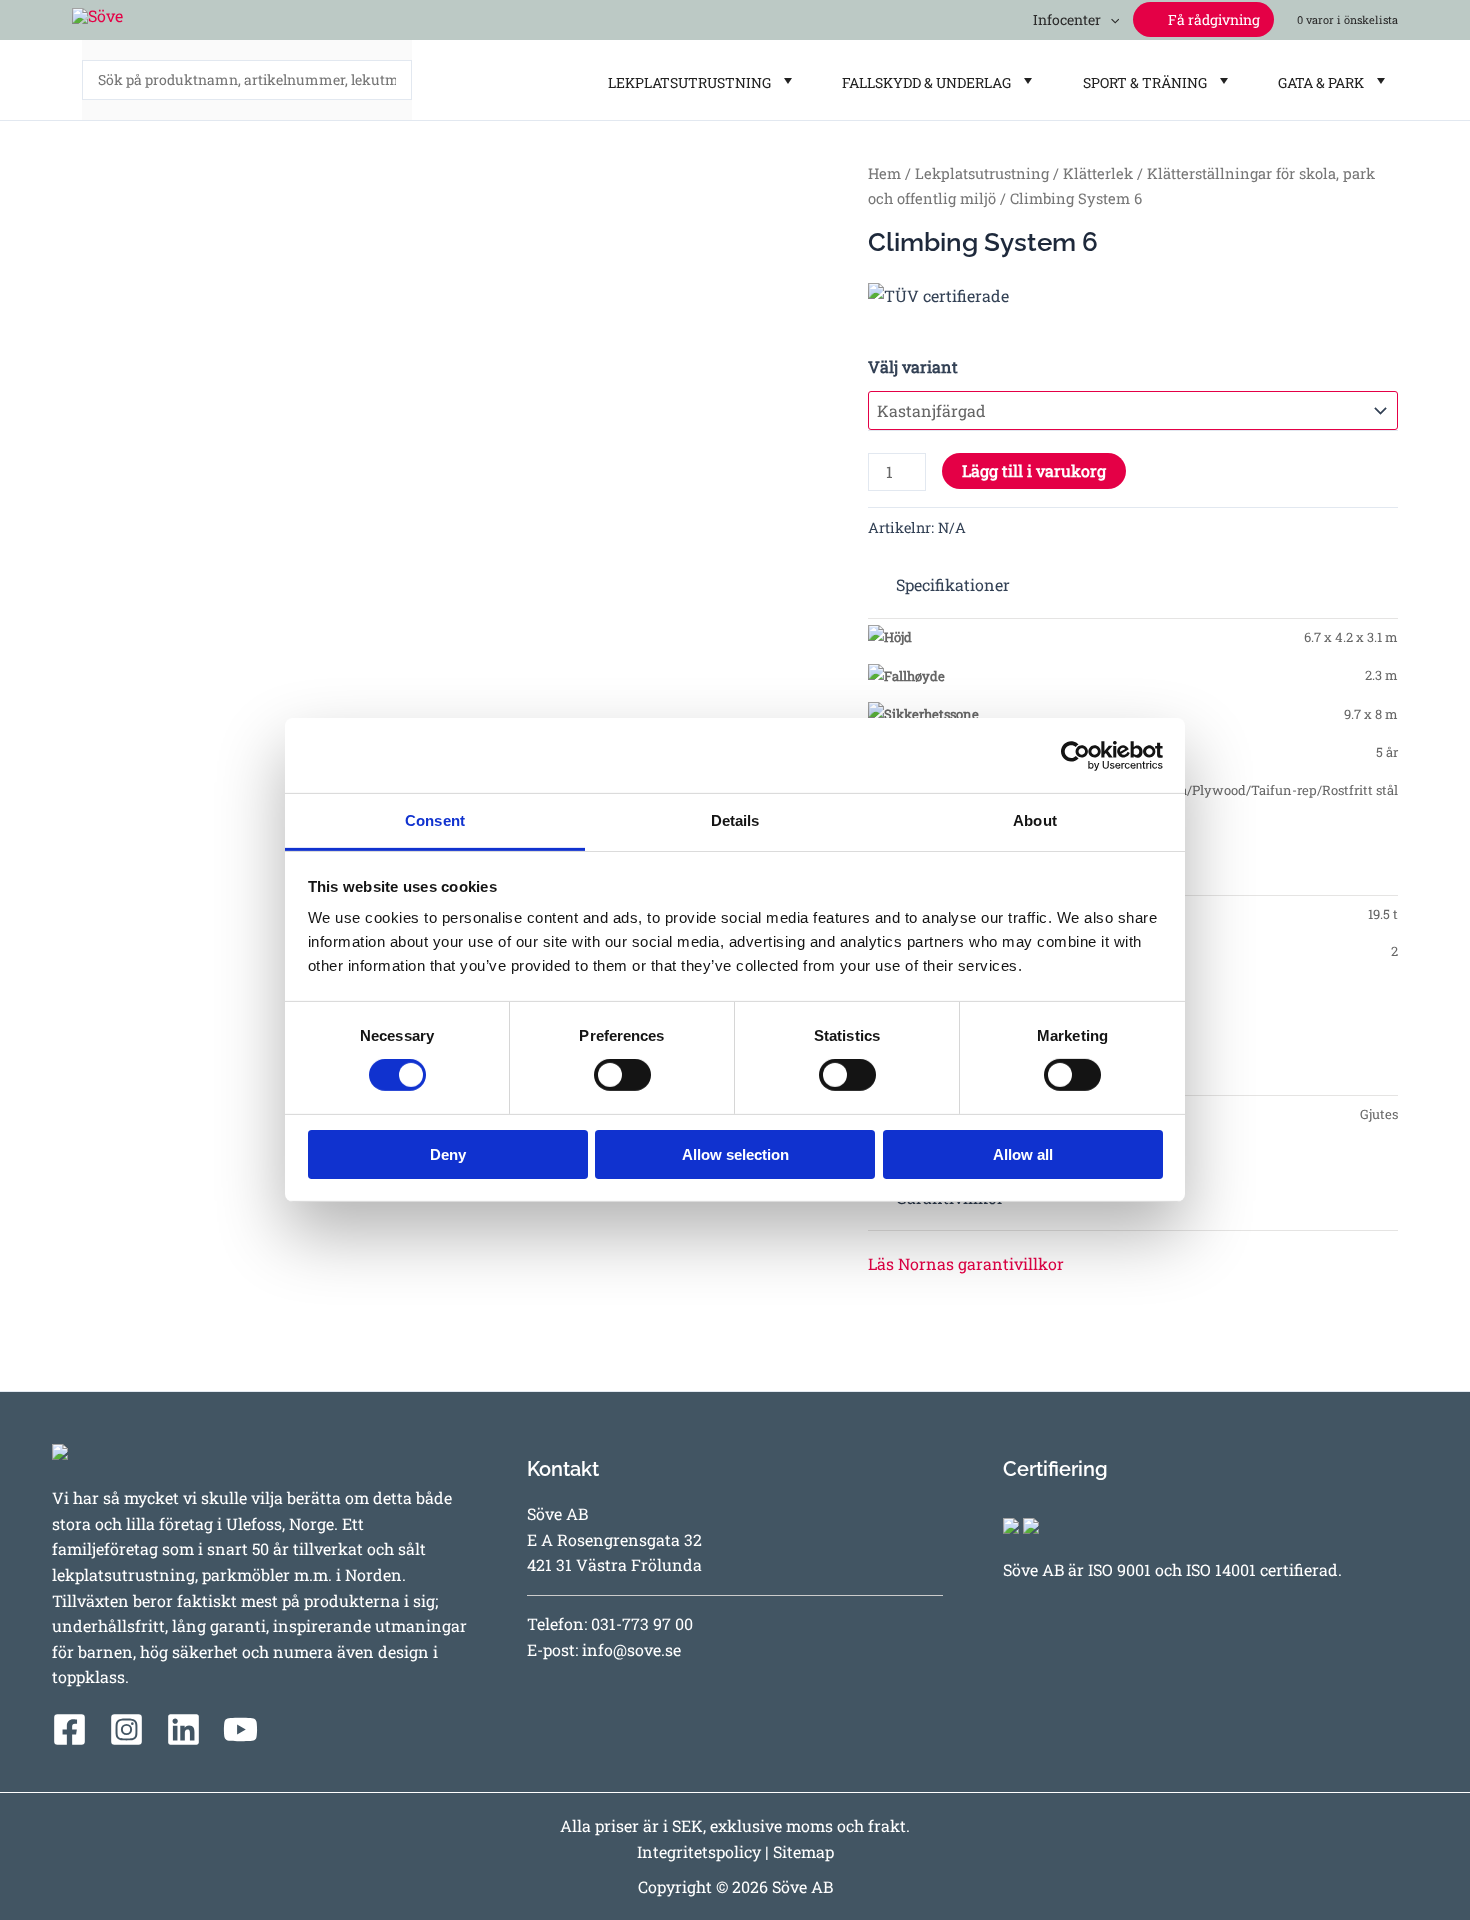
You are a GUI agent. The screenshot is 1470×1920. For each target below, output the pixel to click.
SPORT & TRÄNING (1142, 82)
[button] (1110, 19)
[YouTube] (240, 1729)
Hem (884, 173)
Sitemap (803, 1851)
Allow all (1023, 1154)
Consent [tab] (435, 820)
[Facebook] (69, 1729)
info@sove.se (631, 1649)
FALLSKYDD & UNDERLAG (923, 82)
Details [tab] (735, 820)
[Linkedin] (183, 1729)
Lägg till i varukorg (1034, 470)
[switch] (622, 1075)
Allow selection (735, 1154)
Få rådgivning (1212, 19)
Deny (448, 1154)
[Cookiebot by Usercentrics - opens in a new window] (1075, 755)
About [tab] (1035, 820)
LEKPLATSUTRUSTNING (686, 82)
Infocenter (1064, 19)
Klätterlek (1098, 173)
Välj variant (913, 366)
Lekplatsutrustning (982, 173)
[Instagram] (126, 1729)
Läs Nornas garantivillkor (966, 1263)
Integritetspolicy (699, 1851)
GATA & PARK (1318, 82)
